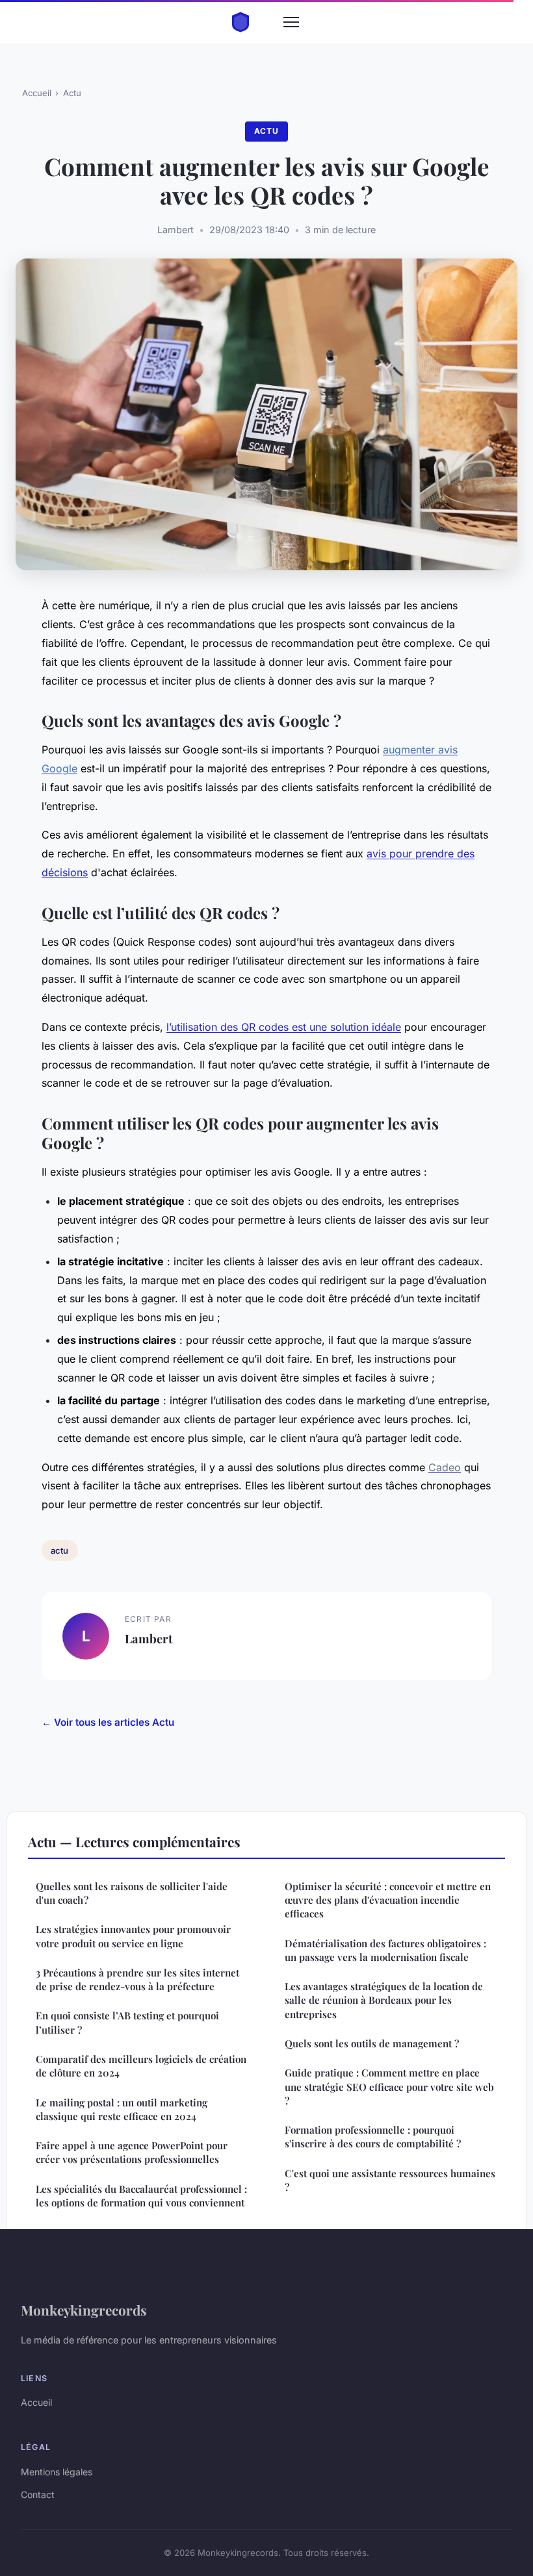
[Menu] (291, 22)
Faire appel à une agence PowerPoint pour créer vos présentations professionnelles (132, 2152)
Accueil (37, 93)
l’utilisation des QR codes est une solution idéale (284, 1027)
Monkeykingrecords (84, 2310)
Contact (38, 2494)
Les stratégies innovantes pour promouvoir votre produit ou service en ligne (133, 1936)
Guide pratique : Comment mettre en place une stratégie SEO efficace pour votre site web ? (389, 2087)
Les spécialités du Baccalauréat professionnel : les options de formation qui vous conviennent (141, 2196)
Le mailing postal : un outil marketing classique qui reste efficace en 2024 (122, 2109)
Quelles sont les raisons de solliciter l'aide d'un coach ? (132, 1893)
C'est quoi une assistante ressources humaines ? (390, 2180)
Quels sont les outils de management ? (372, 2043)
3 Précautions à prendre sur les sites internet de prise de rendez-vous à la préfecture (137, 1979)
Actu (72, 93)
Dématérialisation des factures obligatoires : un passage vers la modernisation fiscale (385, 1950)
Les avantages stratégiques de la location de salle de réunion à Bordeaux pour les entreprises (384, 2000)
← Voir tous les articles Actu (108, 1722)
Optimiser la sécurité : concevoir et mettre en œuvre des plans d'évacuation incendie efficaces (388, 1900)
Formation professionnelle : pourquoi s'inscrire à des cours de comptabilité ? (373, 2137)
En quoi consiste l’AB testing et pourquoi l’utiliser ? (127, 2022)
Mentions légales (57, 2472)
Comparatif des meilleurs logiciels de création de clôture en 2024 (141, 2066)
